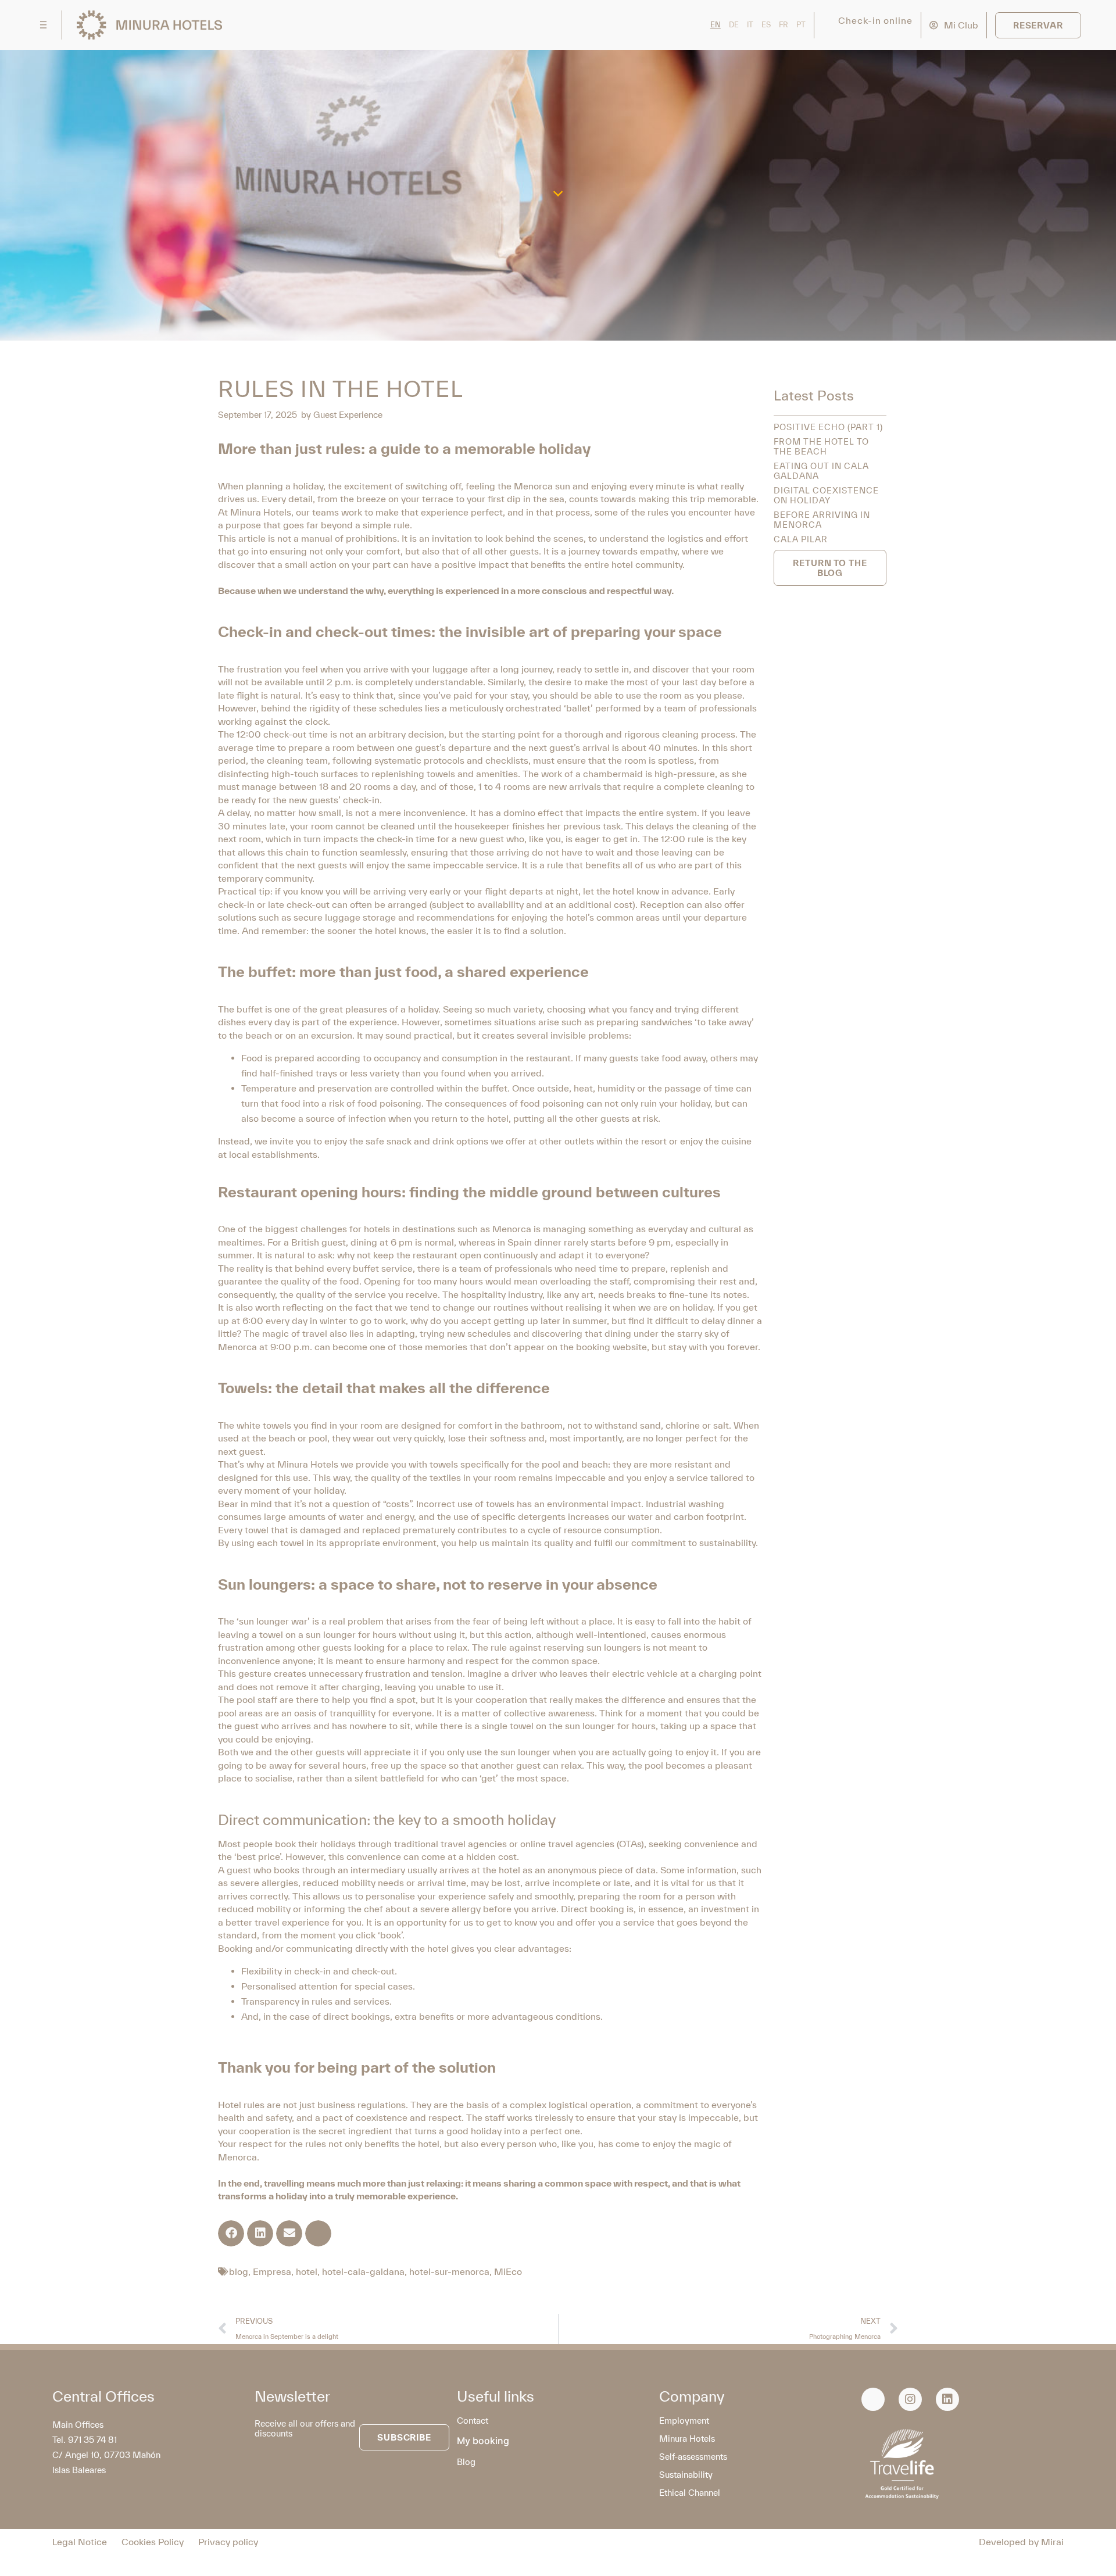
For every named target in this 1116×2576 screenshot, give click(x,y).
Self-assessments (693, 2457)
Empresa (272, 2271)
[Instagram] (910, 2399)
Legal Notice (80, 2542)
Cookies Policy (153, 2542)
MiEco (508, 2271)
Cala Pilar (801, 539)
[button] (231, 2233)
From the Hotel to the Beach (821, 446)
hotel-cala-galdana (363, 2271)
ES (766, 25)
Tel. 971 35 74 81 (85, 2440)
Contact (473, 2421)
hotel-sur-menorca (449, 2271)
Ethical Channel (690, 2493)
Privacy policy (228, 2542)
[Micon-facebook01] (873, 2399)
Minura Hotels (687, 2439)
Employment (684, 2421)
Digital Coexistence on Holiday (826, 495)
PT (801, 25)
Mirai (1052, 2542)
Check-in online (875, 20)
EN (716, 25)
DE (734, 25)
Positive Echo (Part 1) (828, 427)
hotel (307, 2271)
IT (750, 25)
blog (239, 2271)
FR (784, 25)
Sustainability (686, 2475)
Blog (466, 2462)
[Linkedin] (947, 2399)
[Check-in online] (829, 25)
